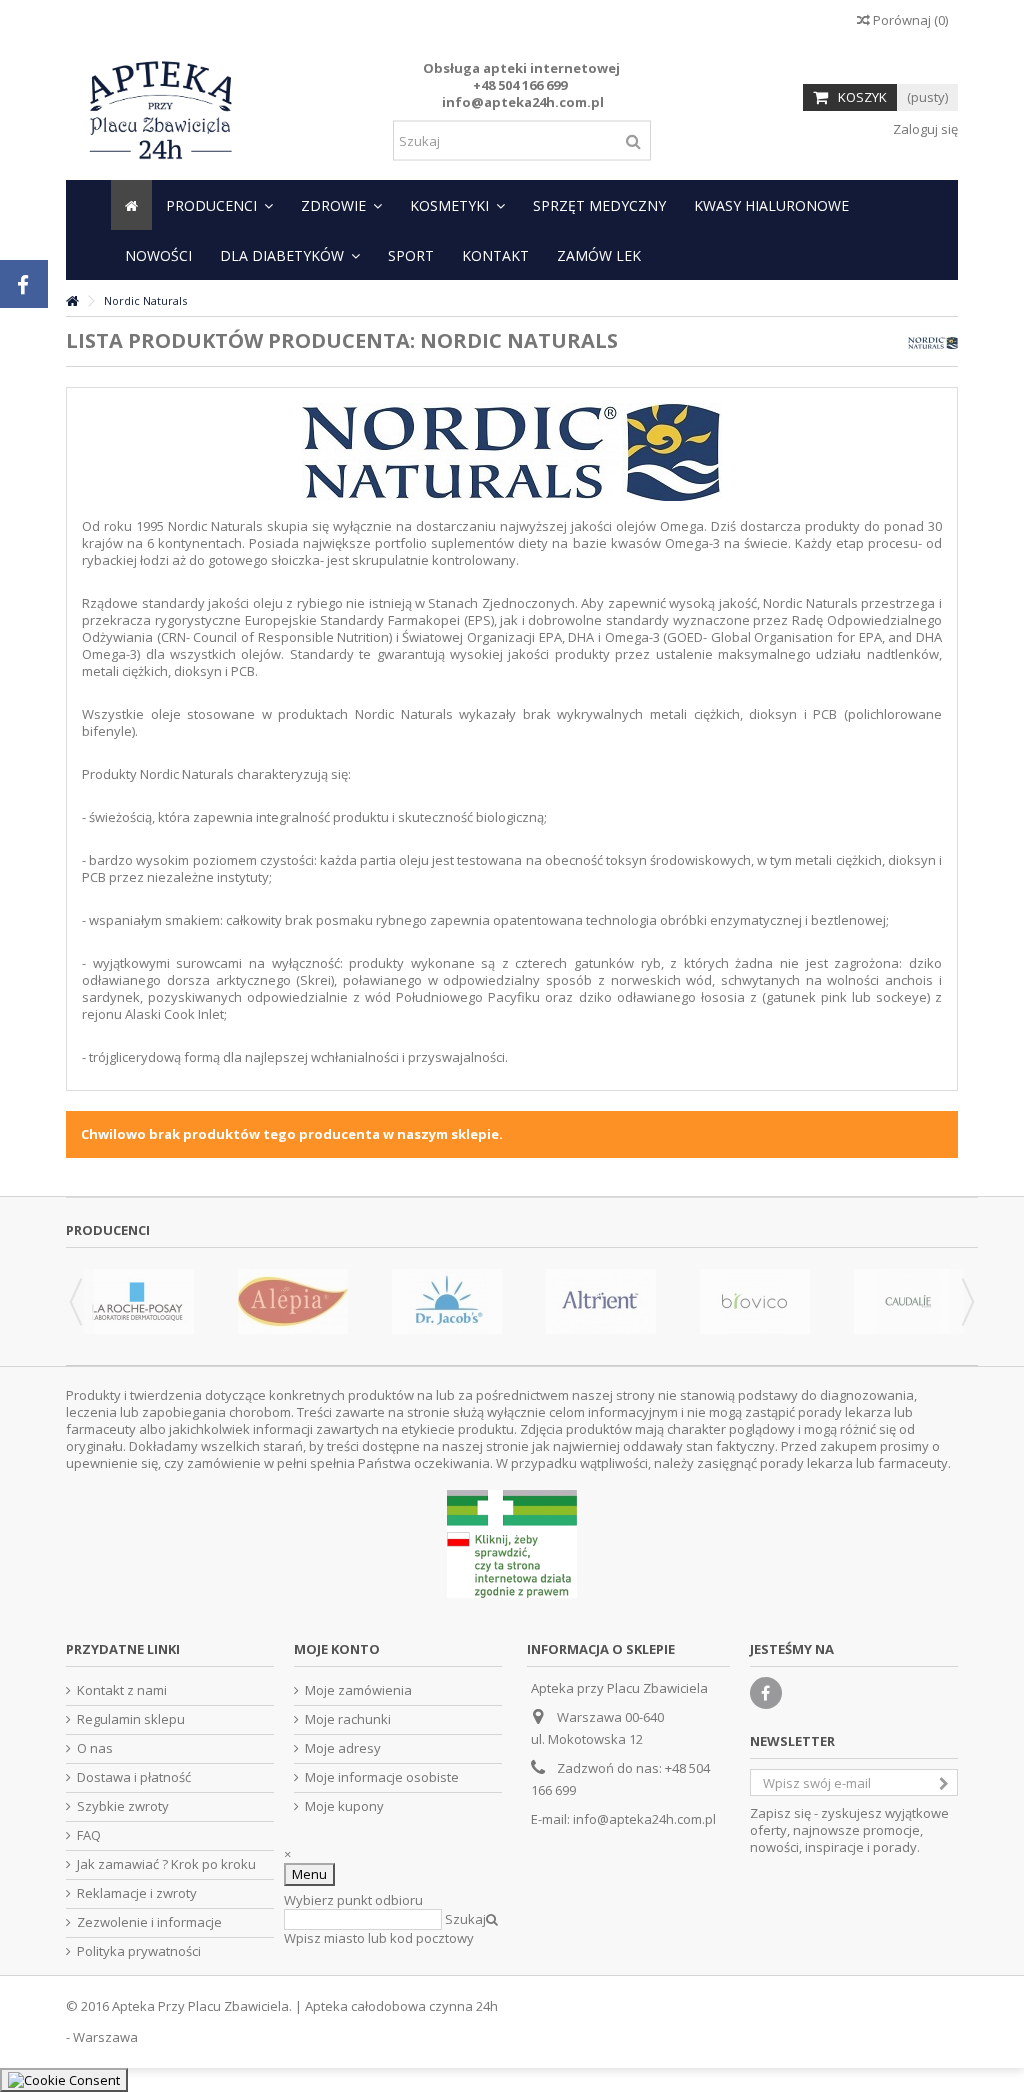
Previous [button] (76, 1302)
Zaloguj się (924, 129)
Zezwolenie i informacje (149, 1922)
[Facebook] (766, 1693)
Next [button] (968, 1302)
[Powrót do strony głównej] (72, 301)
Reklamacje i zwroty (137, 1893)
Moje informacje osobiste (382, 1777)
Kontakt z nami (122, 1690)
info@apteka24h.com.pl (644, 1819)
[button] (219, 205)
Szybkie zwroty (123, 1806)
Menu (309, 1874)
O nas (95, 1748)
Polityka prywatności (139, 1951)
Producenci (108, 1230)
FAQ (89, 1835)
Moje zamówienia (358, 1690)
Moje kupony (344, 1806)
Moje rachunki (348, 1719)
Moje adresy (343, 1748)
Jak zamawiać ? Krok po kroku (166, 1864)
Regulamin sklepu (131, 1719)
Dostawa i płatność (134, 1777)
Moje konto (337, 1649)
